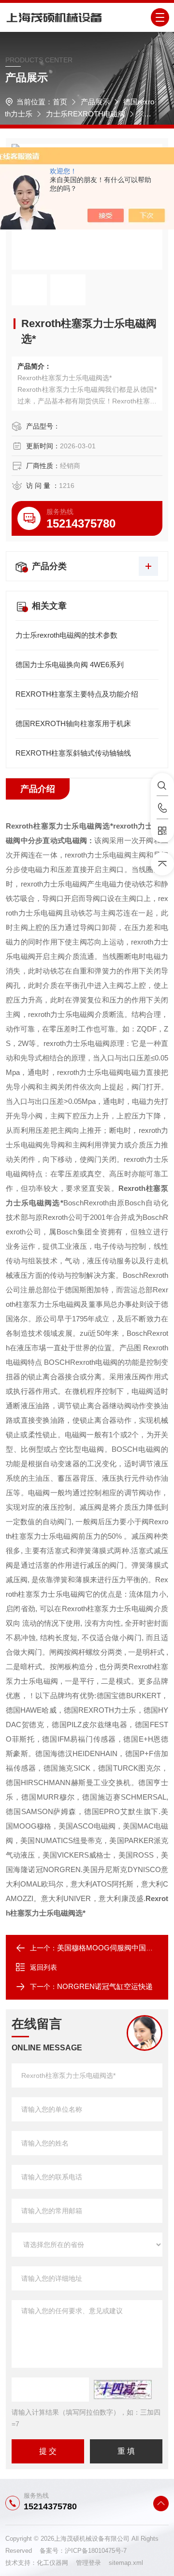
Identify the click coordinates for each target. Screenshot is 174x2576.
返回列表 (43, 1967)
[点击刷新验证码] (123, 2390)
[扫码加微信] (162, 831)
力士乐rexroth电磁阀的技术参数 (66, 635)
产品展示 (95, 102)
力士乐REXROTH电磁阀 (86, 114)
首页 (60, 102)
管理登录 (88, 2563)
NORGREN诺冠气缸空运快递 (105, 1986)
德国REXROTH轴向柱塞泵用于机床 (73, 723)
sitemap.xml (126, 2563)
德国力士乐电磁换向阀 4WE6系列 (70, 665)
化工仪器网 (56, 2563)
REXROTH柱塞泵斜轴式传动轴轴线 (73, 753)
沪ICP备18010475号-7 (96, 2551)
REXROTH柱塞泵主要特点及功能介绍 (77, 694)
